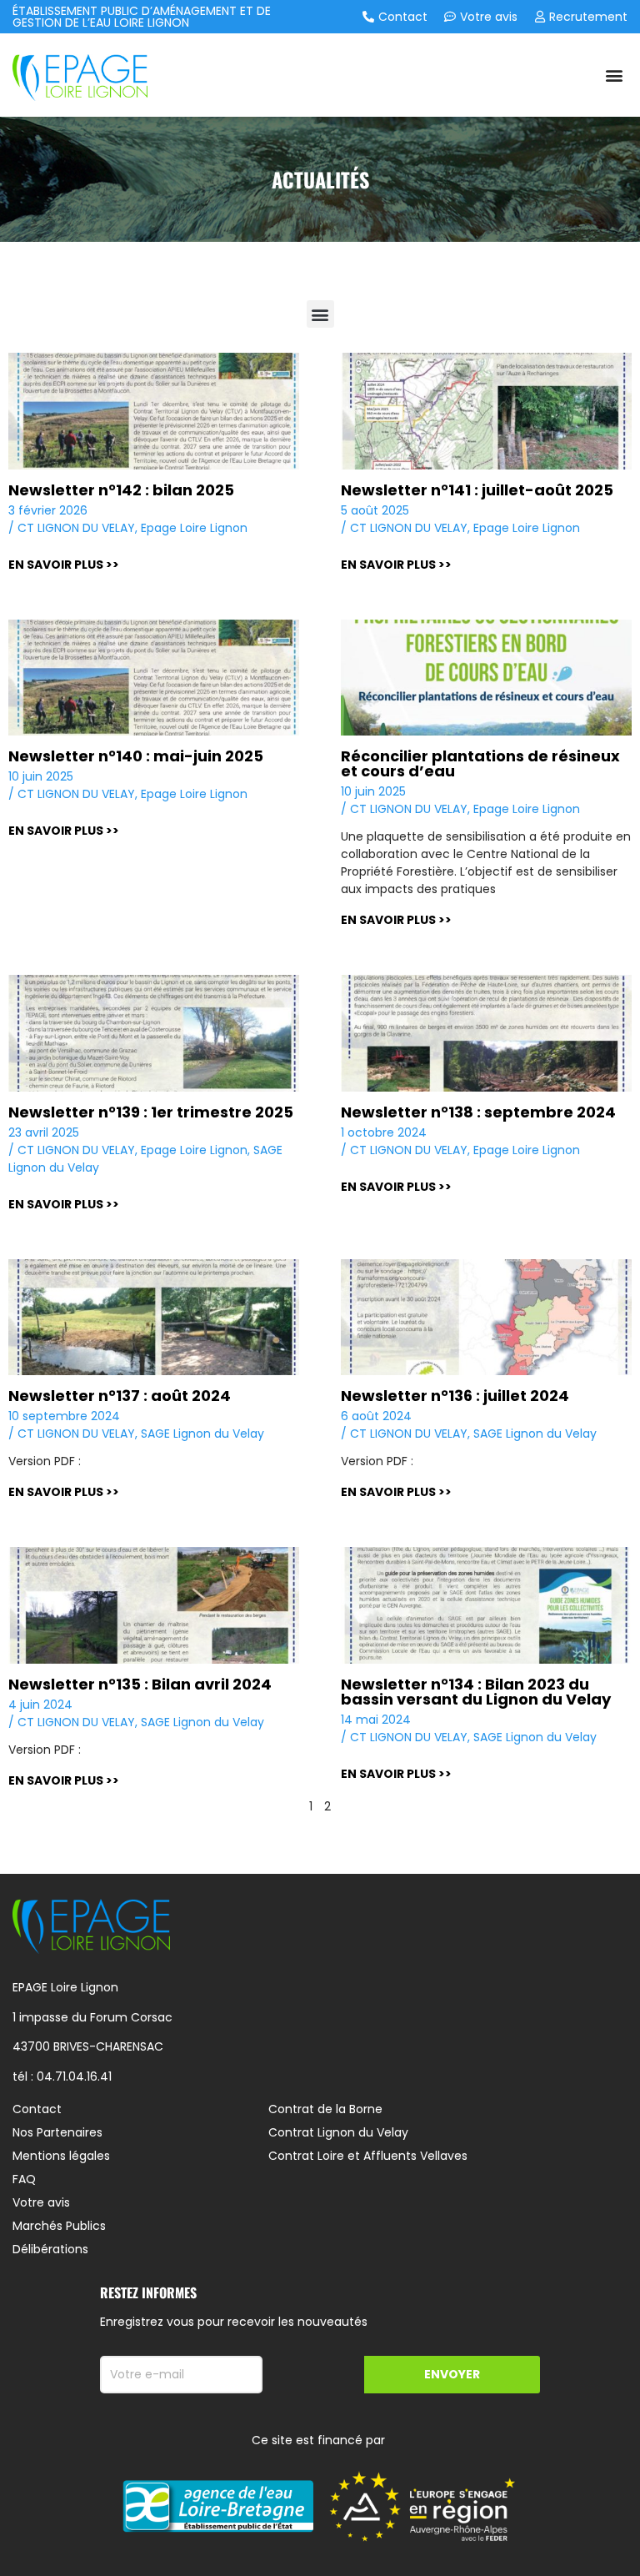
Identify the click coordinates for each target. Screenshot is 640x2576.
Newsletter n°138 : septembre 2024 (478, 1112)
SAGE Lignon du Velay (202, 1434)
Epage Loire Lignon (194, 528)
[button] (614, 75)
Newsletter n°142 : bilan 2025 (121, 490)
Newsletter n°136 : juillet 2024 (455, 1396)
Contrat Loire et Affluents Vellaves (368, 2156)
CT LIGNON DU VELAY (76, 528)
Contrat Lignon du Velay (338, 2132)
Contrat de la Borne (325, 2109)
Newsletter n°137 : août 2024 (120, 1396)
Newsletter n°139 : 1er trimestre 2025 (151, 1112)
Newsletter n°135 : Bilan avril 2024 (140, 1684)
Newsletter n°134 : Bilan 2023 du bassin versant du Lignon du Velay (476, 1692)
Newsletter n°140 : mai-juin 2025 (136, 756)
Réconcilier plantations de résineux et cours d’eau (480, 763)
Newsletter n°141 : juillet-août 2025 (477, 490)
